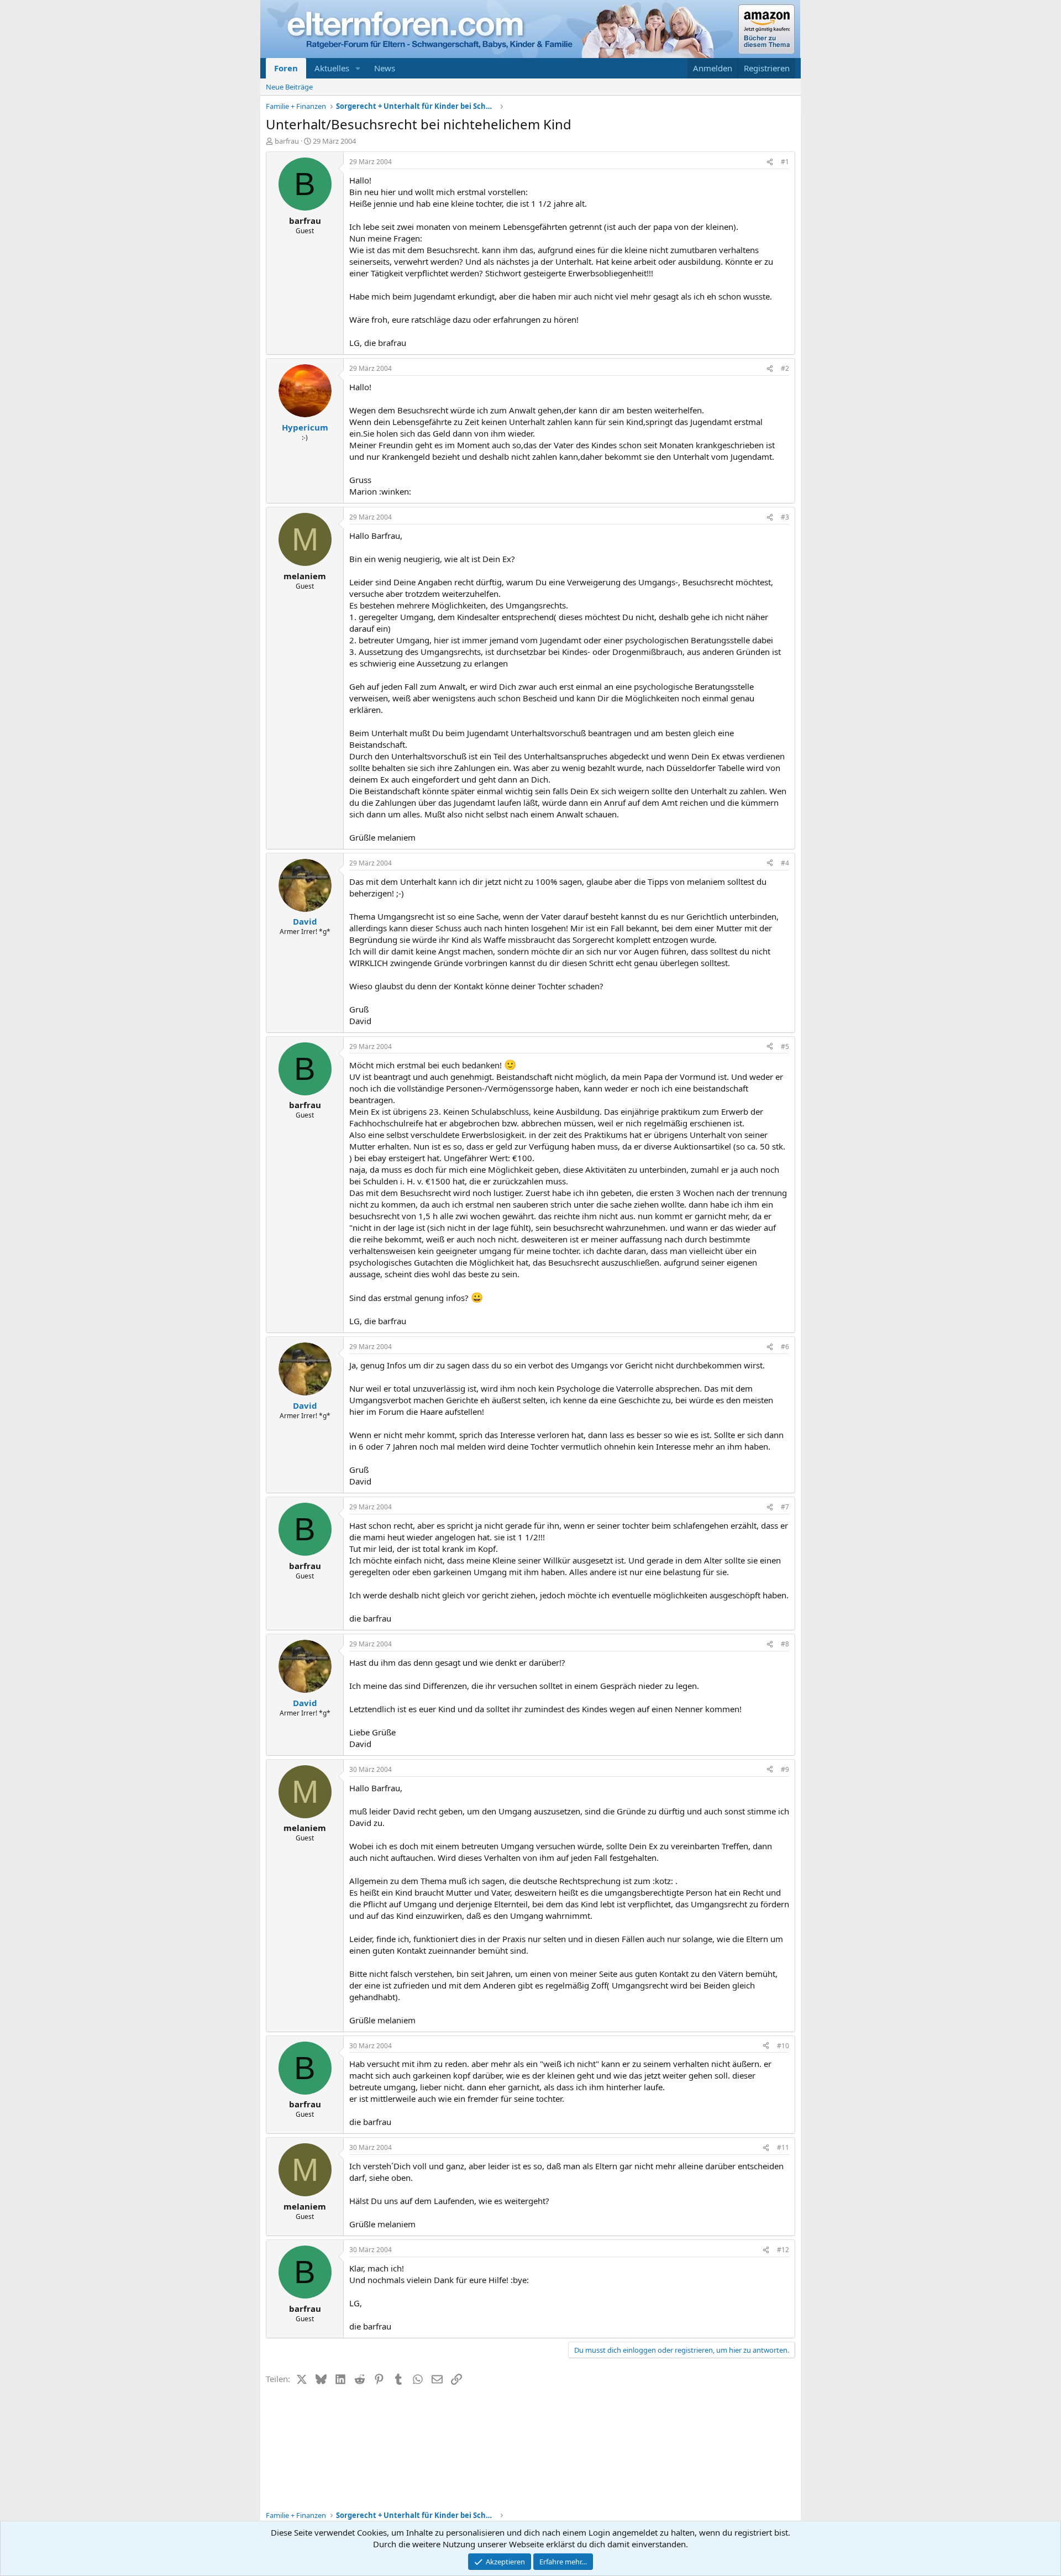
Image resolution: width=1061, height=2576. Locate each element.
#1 (785, 162)
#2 (785, 368)
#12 (783, 2250)
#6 (785, 1347)
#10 (783, 2046)
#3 (785, 517)
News (385, 68)
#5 (785, 1046)
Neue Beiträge (289, 87)
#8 (785, 1644)
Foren (286, 68)
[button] (358, 68)
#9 (785, 1769)
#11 (783, 2147)
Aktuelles (332, 68)
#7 (785, 1507)
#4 (785, 863)
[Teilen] (770, 162)
